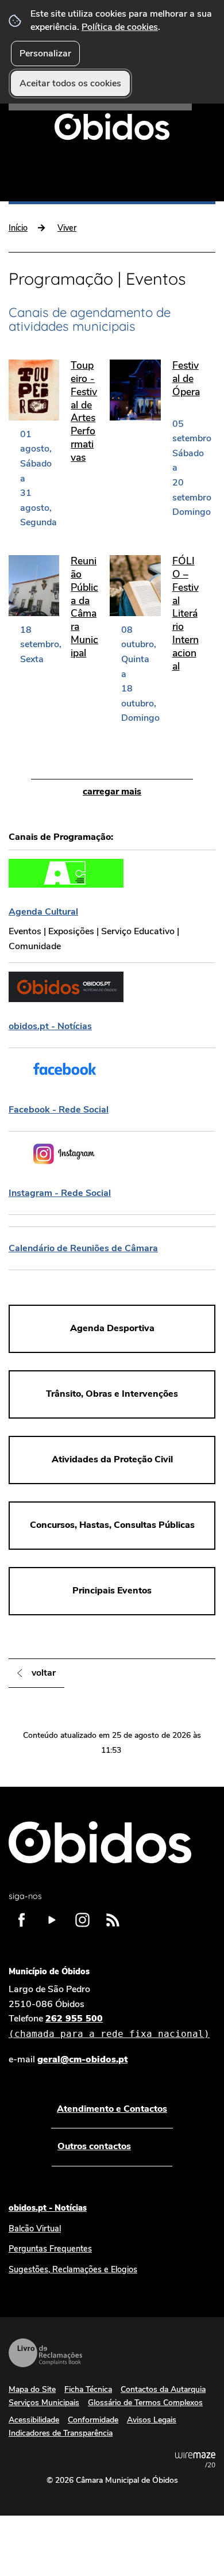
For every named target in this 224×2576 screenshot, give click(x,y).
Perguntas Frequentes (50, 2249)
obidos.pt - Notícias (48, 2208)
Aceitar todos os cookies (70, 83)
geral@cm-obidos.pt (82, 2059)
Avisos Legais (152, 2420)
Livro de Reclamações (45, 2353)
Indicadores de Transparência (61, 2433)
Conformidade (93, 2420)
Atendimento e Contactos (112, 2109)
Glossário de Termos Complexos (145, 2403)
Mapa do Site (32, 2389)
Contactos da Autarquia (163, 2389)
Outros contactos (94, 2146)
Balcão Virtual (35, 2229)
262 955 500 (109, 2026)
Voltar (44, 1673)
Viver (67, 228)
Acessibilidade (34, 2420)
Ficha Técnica (88, 2389)
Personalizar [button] (45, 53)
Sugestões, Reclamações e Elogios (73, 2269)
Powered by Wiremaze (195, 2460)
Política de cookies (120, 27)
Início (18, 228)
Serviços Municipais (44, 2403)
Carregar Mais (112, 792)
